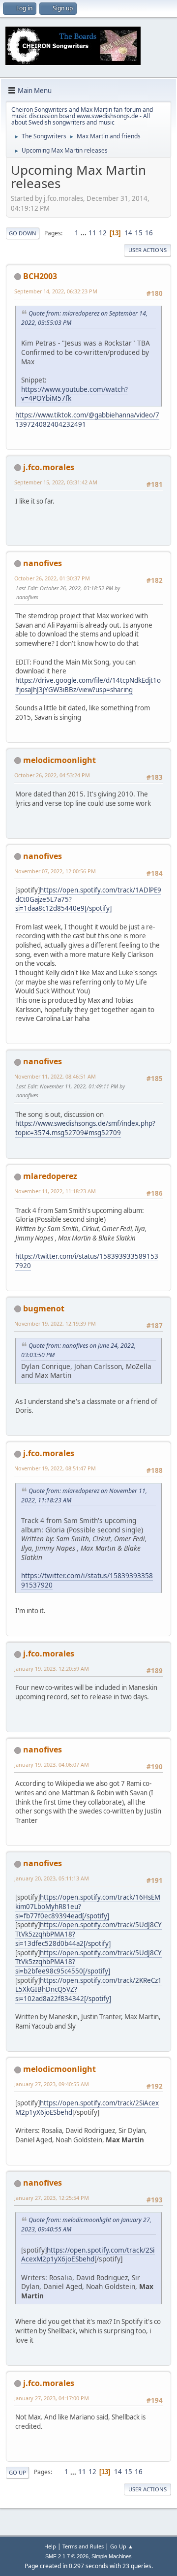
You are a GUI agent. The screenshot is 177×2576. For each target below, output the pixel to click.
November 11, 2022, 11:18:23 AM (55, 1191)
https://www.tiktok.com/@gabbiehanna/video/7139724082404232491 (87, 420)
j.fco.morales (49, 467)
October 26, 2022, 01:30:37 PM (52, 578)
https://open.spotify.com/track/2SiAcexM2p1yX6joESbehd (88, 2255)
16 (149, 233)
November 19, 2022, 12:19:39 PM (55, 1323)
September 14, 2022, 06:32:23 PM (56, 291)
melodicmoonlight (59, 760)
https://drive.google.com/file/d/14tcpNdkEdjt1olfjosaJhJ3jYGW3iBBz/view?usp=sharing (88, 685)
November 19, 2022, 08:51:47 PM (55, 1468)
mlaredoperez (50, 1176)
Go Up (17, 2472)
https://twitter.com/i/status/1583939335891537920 (87, 1261)
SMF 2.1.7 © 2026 (67, 2556)
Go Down (23, 233)
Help (50, 2546)
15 (139, 233)
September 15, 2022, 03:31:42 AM (56, 482)
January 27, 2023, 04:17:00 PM (52, 2398)
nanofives (43, 563)
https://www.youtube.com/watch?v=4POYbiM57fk (74, 394)
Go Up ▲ (122, 2546)
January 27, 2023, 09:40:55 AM (52, 2084)
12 (103, 233)
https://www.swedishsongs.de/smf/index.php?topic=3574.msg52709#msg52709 (85, 1128)
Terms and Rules (83, 2546)
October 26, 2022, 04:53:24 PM (52, 775)
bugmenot (44, 1308)
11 (92, 233)
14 (128, 233)
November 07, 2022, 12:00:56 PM (55, 871)
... (84, 233)
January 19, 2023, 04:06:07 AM (52, 1765)
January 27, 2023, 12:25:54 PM (52, 2198)
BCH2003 (40, 276)
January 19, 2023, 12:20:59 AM (52, 1669)
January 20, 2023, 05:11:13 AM (52, 1878)
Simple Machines (112, 2556)
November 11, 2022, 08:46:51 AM (55, 1076)
